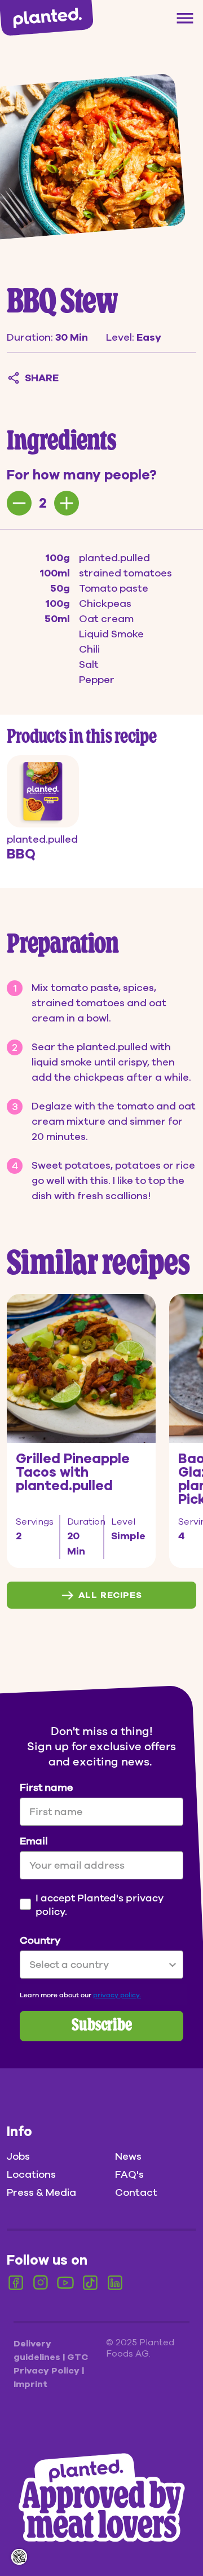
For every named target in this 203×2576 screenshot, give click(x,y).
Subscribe (102, 2026)
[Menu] (185, 18)
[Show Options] (173, 1965)
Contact (136, 2192)
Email (34, 1841)
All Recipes (110, 1595)
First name (46, 1787)
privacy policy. (117, 1995)
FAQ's (129, 2174)
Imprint (30, 2384)
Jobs (18, 2156)
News (128, 2156)
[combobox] (98, 1965)
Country (40, 1940)
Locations (31, 2174)
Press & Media (41, 2192)
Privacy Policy (48, 2371)
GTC (78, 2357)
